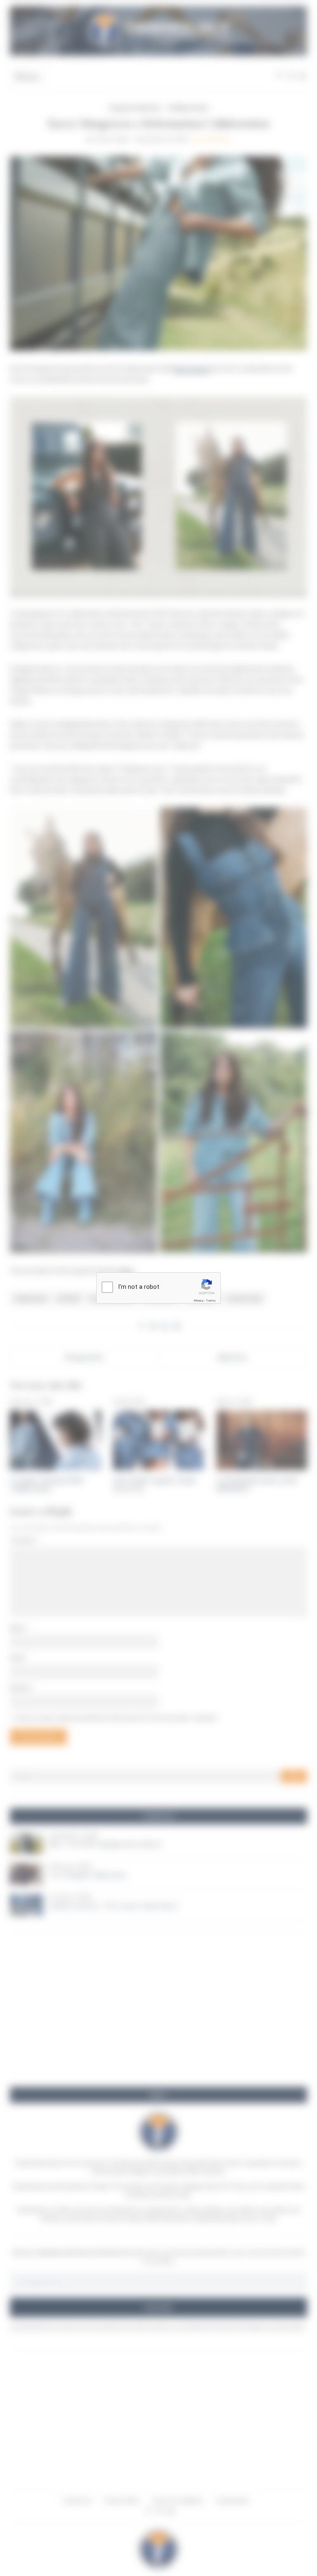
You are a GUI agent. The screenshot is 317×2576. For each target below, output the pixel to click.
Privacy (199, 1301)
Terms (211, 1301)
